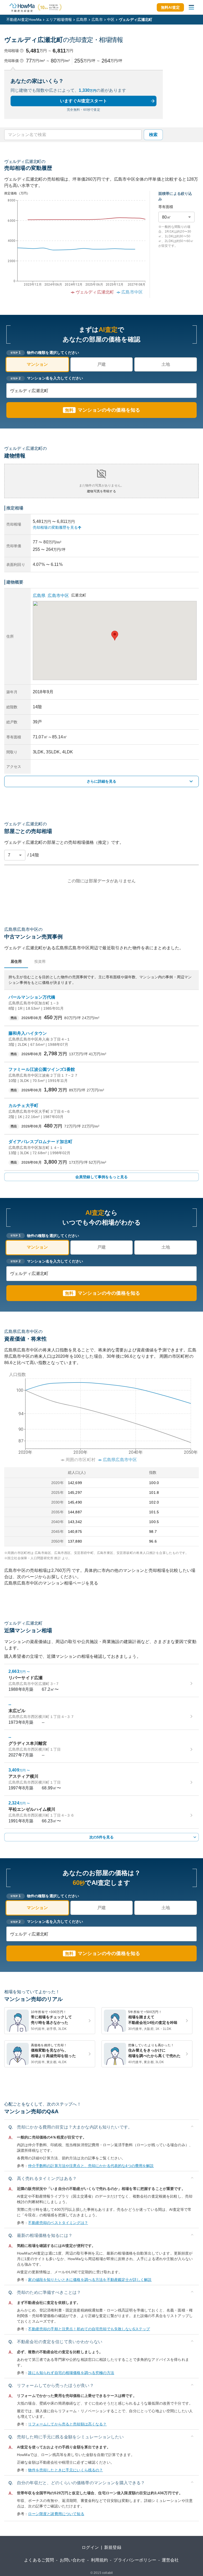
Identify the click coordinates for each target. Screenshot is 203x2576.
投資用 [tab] (40, 961)
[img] (101, 1415)
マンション (37, 364)
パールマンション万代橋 (32, 997)
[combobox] (73, 135)
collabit (107, 2573)
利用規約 (100, 2560)
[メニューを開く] (191, 7)
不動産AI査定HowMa (24, 20)
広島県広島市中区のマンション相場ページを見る (51, 1583)
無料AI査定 (170, 7)
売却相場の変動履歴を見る (55, 527)
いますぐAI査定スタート (84, 101)
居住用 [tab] (16, 961)
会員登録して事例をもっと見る (101, 1177)
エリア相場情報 (59, 20)
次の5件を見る (101, 1837)
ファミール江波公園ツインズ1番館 (42, 1069)
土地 (166, 364)
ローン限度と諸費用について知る (56, 2514)
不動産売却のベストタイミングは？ (58, 2223)
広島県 (82, 20)
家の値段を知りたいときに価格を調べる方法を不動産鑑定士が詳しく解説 (90, 2280)
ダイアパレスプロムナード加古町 (40, 1142)
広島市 (97, 20)
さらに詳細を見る (101, 781)
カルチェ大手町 (23, 1106)
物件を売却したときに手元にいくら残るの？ (65, 2470)
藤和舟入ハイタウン (28, 1033)
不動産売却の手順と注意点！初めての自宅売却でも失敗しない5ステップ (89, 2329)
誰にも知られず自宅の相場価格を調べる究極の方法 (71, 2373)
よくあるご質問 (39, 2560)
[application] (75, 248)
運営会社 (170, 2560)
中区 (111, 20)
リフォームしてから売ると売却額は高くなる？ (67, 2424)
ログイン (90, 2547)
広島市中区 (58, 596)
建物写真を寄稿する (101, 491)
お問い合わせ (73, 2560)
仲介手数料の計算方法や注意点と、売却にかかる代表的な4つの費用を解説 (91, 2166)
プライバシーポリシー (135, 2560)
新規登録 (113, 2547)
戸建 (101, 364)
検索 (153, 135)
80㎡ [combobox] (167, 217)
